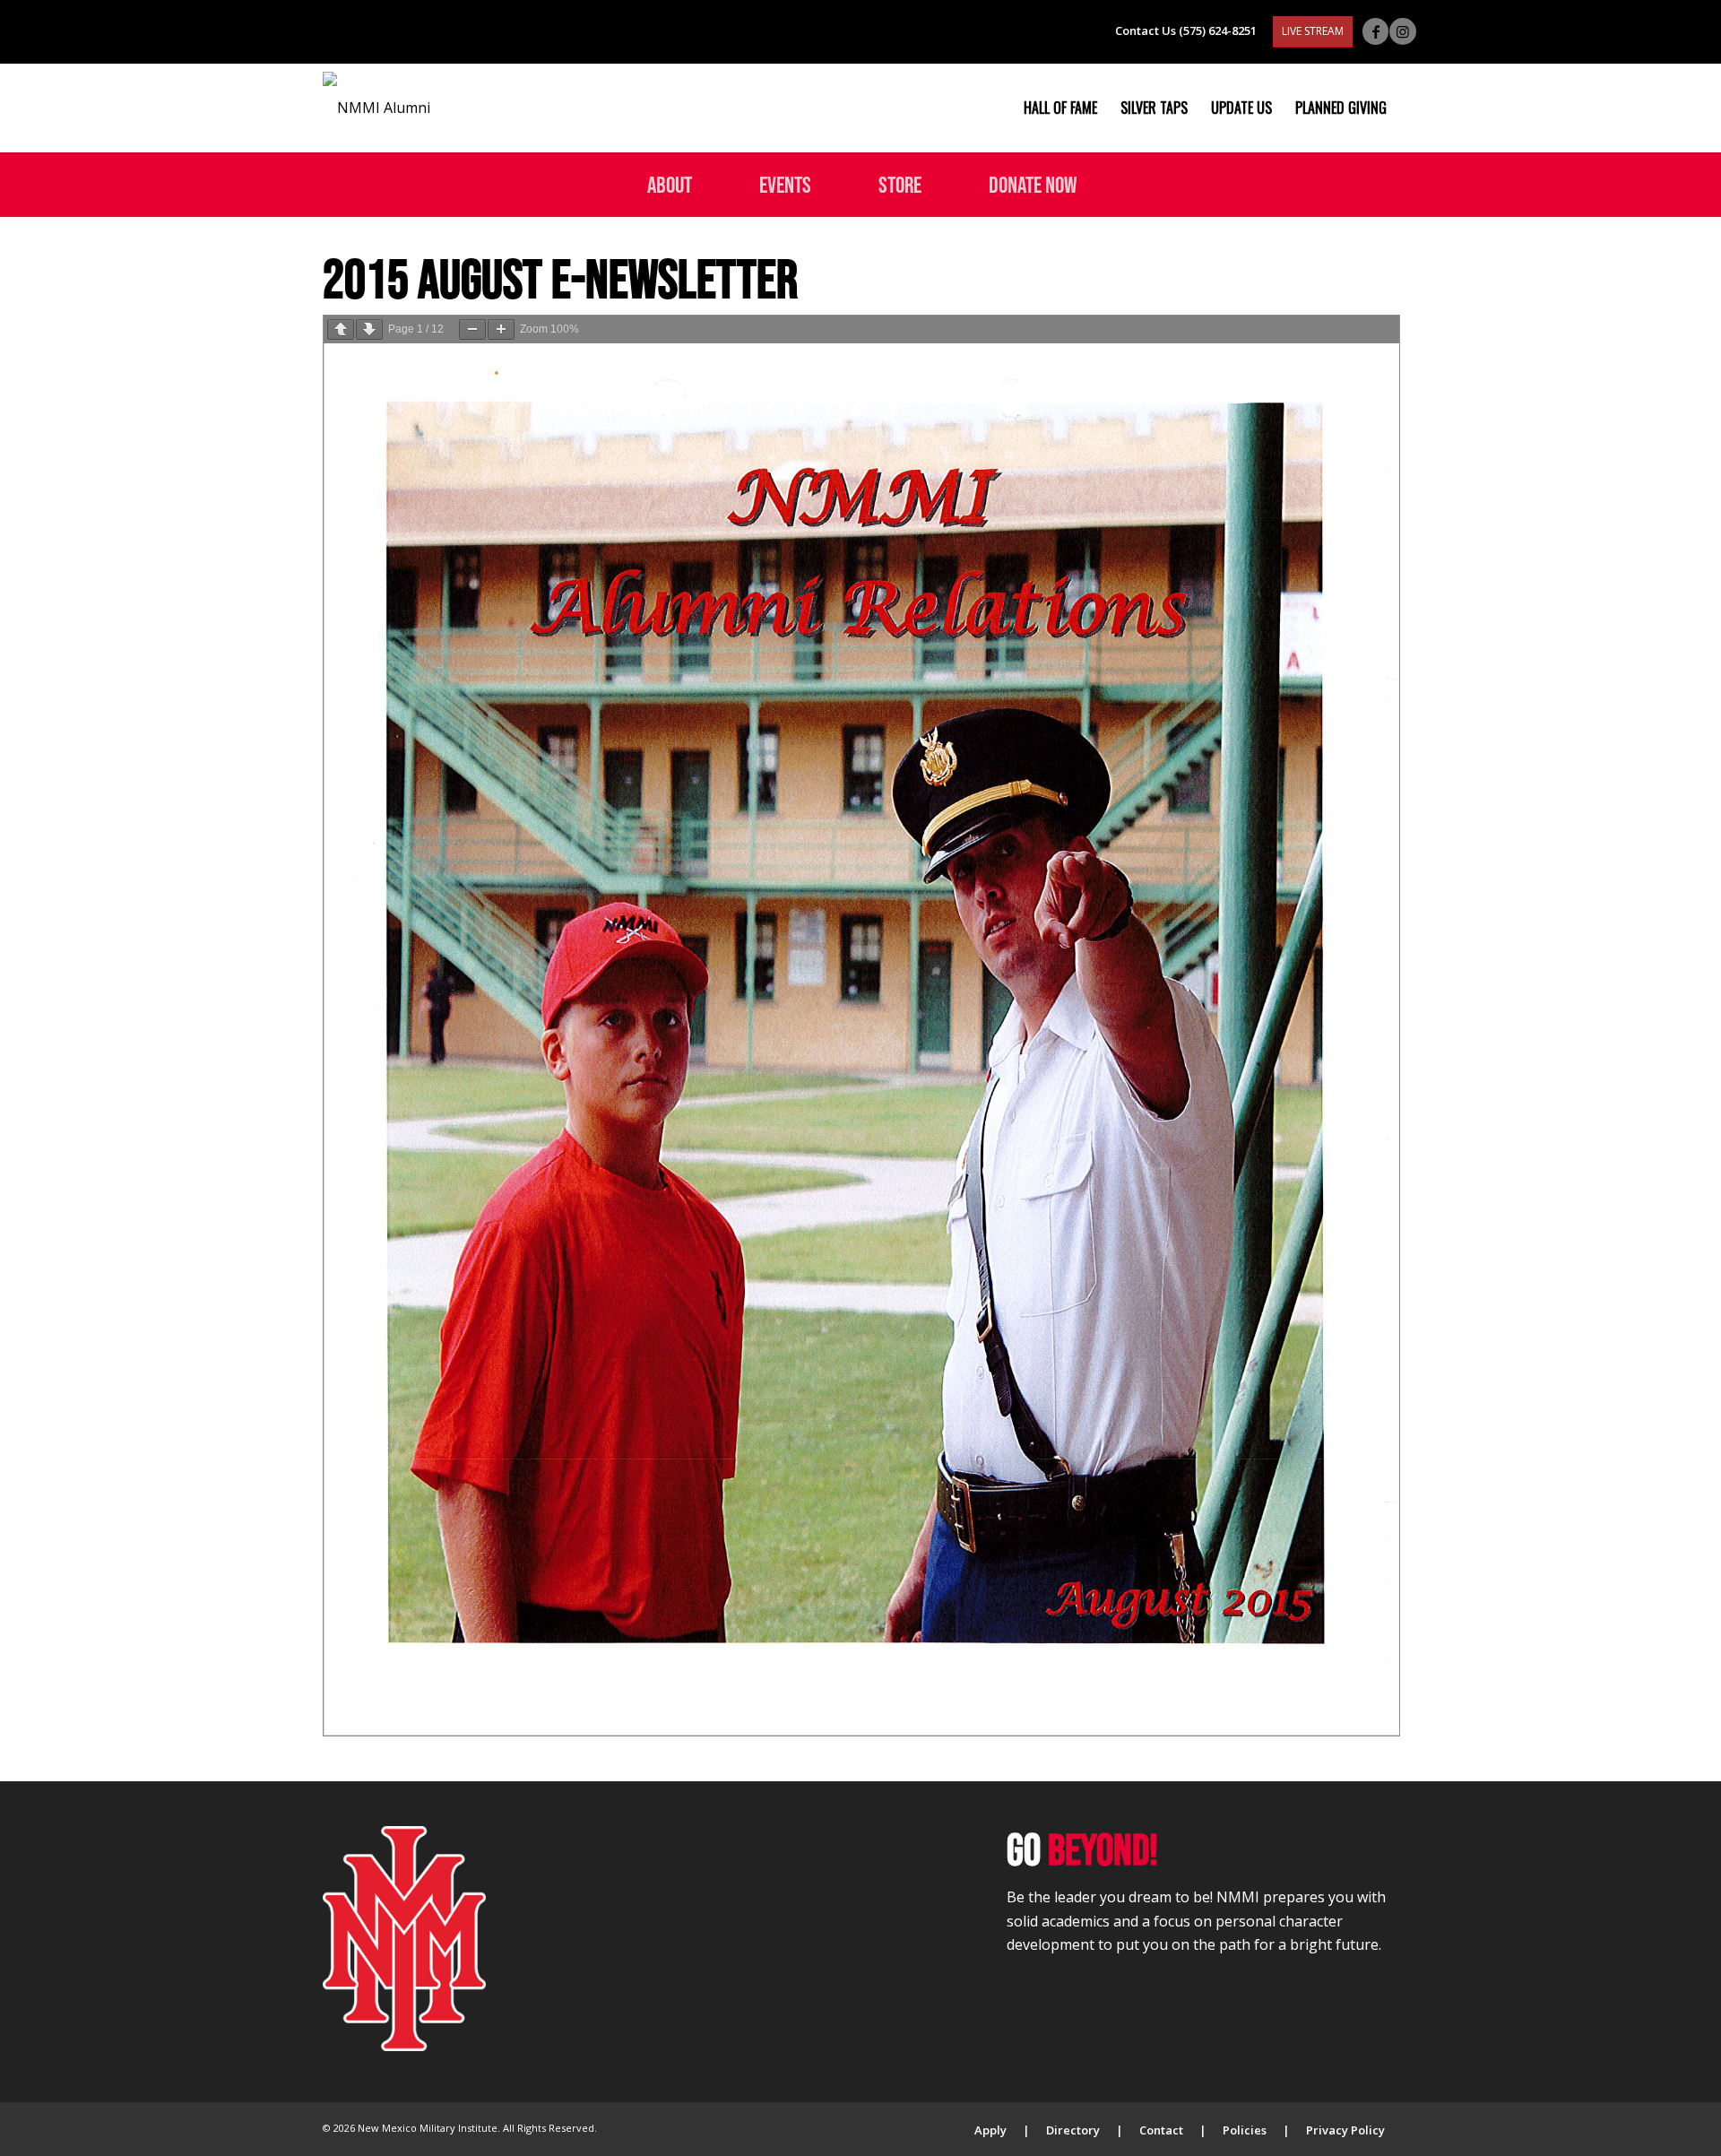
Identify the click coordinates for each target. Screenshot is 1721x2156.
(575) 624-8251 (1218, 30)
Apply (990, 2130)
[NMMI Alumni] (376, 108)
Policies (1245, 2130)
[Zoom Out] (472, 329)
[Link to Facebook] (1375, 31)
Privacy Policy (1345, 2130)
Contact (1161, 2130)
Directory (1073, 2130)
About (670, 184)
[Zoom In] (501, 329)
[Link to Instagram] (1403, 31)
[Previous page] (341, 329)
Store (900, 184)
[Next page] (369, 329)
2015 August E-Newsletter (560, 278)
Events (785, 184)
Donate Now (1033, 184)
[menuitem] (1060, 108)
